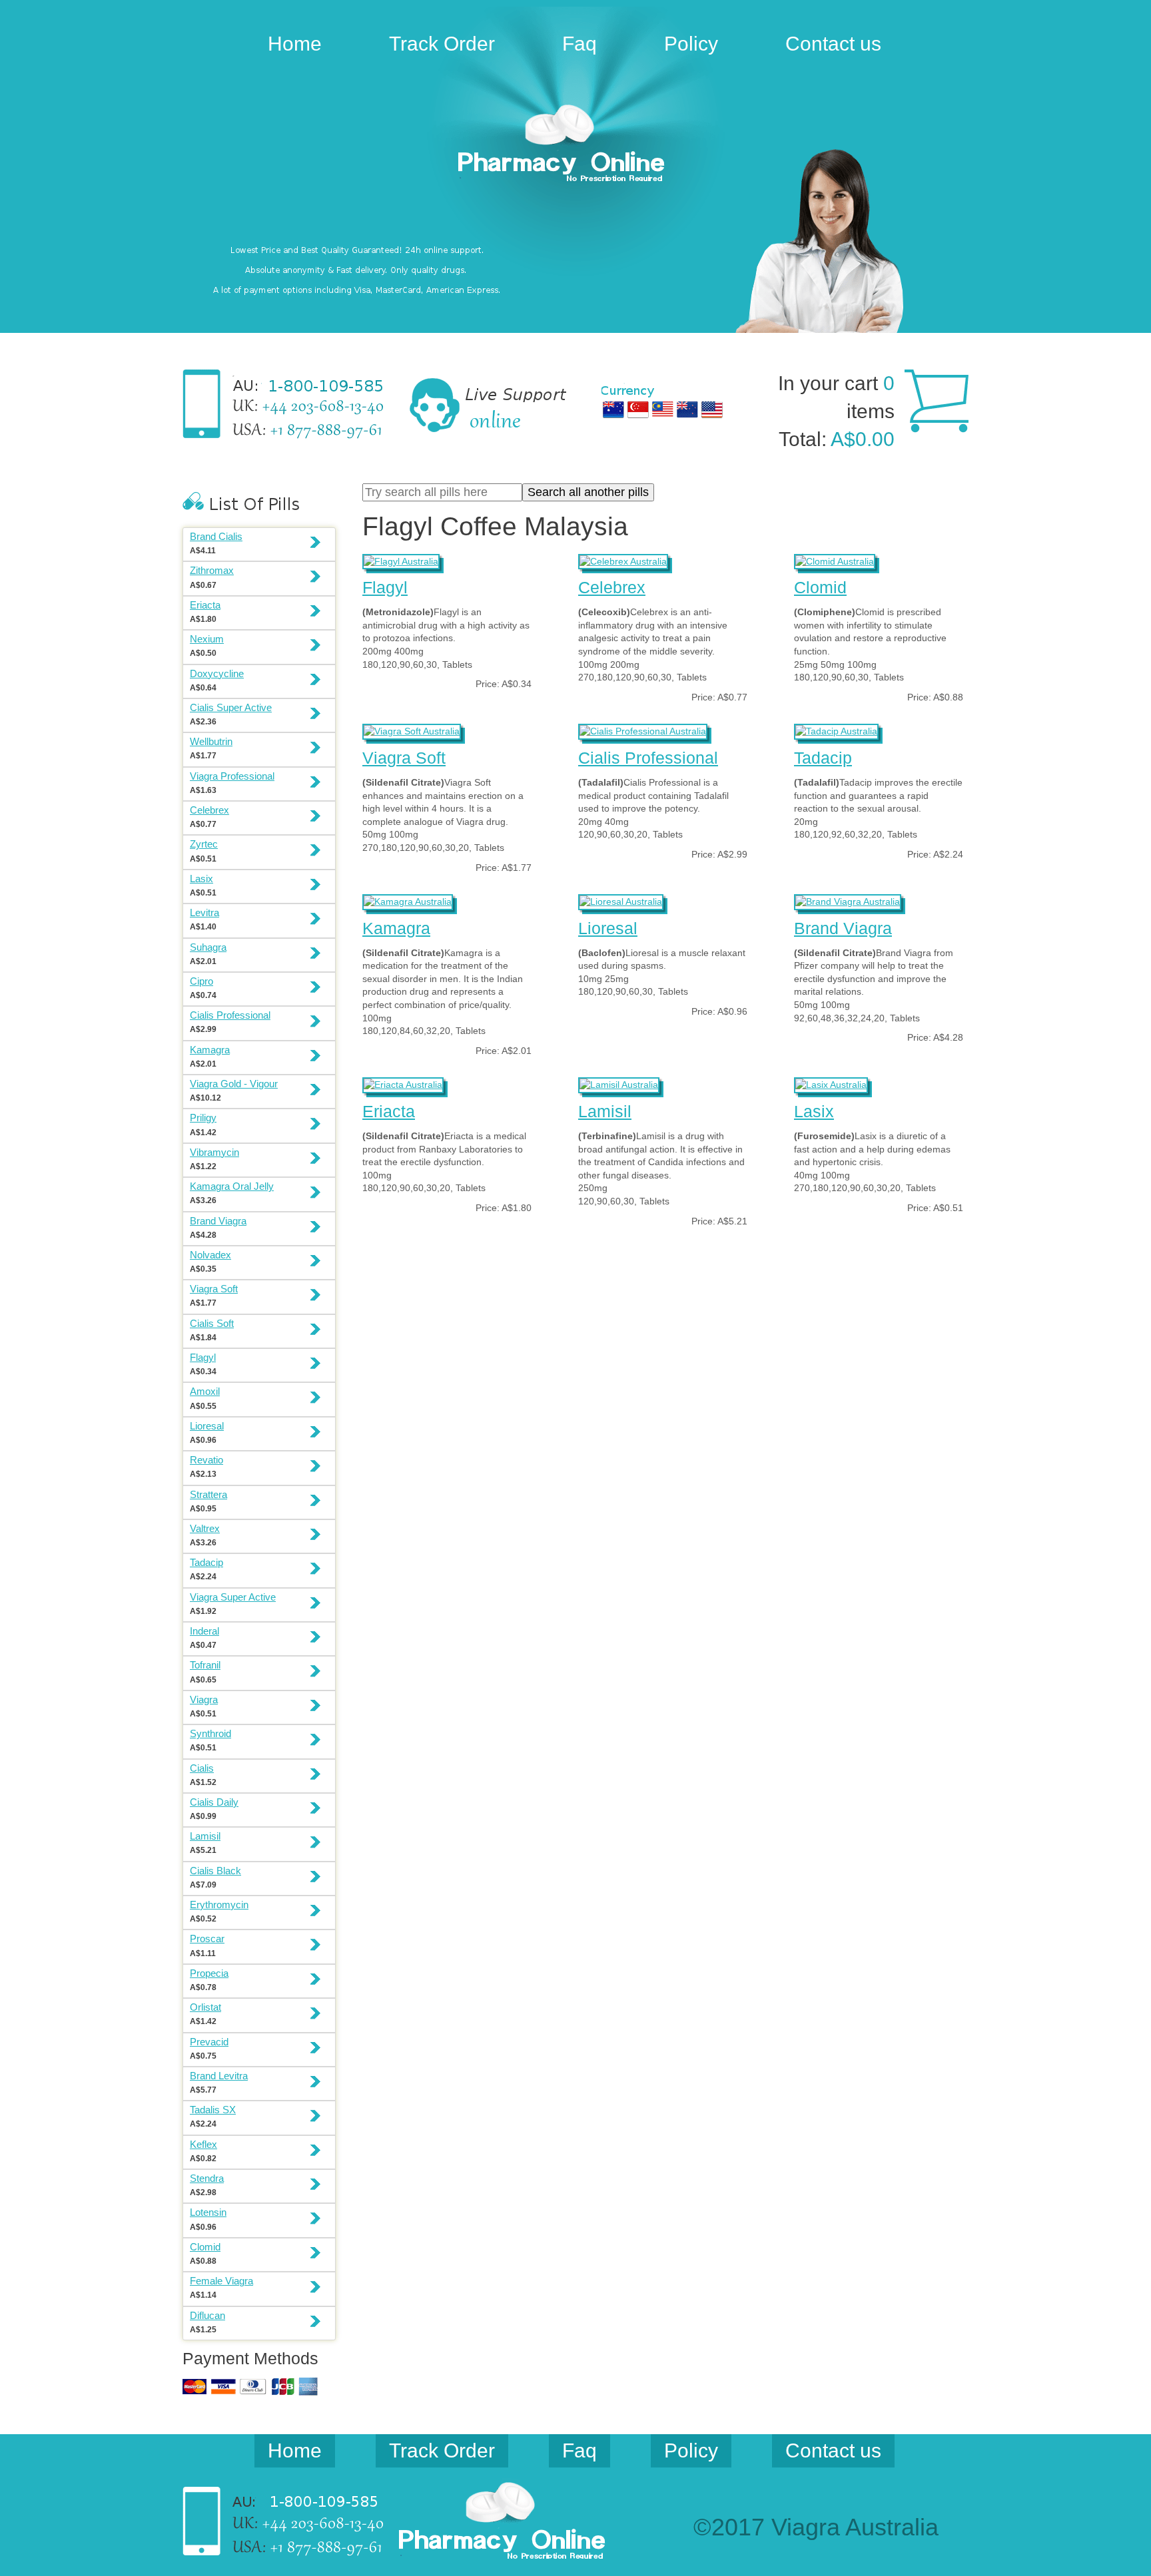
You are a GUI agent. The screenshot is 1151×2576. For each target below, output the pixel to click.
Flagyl (385, 587)
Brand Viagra (843, 928)
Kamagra (396, 928)
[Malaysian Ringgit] (663, 409)
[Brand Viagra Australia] (848, 900)
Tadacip (823, 758)
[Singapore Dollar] (638, 409)
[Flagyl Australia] (401, 560)
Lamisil (605, 1111)
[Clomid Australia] (835, 560)
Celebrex (612, 587)
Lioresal (608, 928)
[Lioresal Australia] (621, 900)
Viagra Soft (404, 758)
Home (295, 44)
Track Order (442, 44)
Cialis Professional (648, 758)
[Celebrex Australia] (623, 560)
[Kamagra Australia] (408, 900)
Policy (691, 44)
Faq (579, 44)
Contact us (833, 44)
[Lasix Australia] (831, 1083)
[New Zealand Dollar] (687, 409)
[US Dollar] (712, 409)
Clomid (820, 587)
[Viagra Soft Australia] (412, 730)
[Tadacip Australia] (836, 730)
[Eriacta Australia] (403, 1083)
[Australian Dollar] (613, 409)
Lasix (814, 1111)
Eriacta (389, 1111)
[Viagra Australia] (575, 145)
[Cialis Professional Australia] (643, 730)
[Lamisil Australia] (619, 1083)
